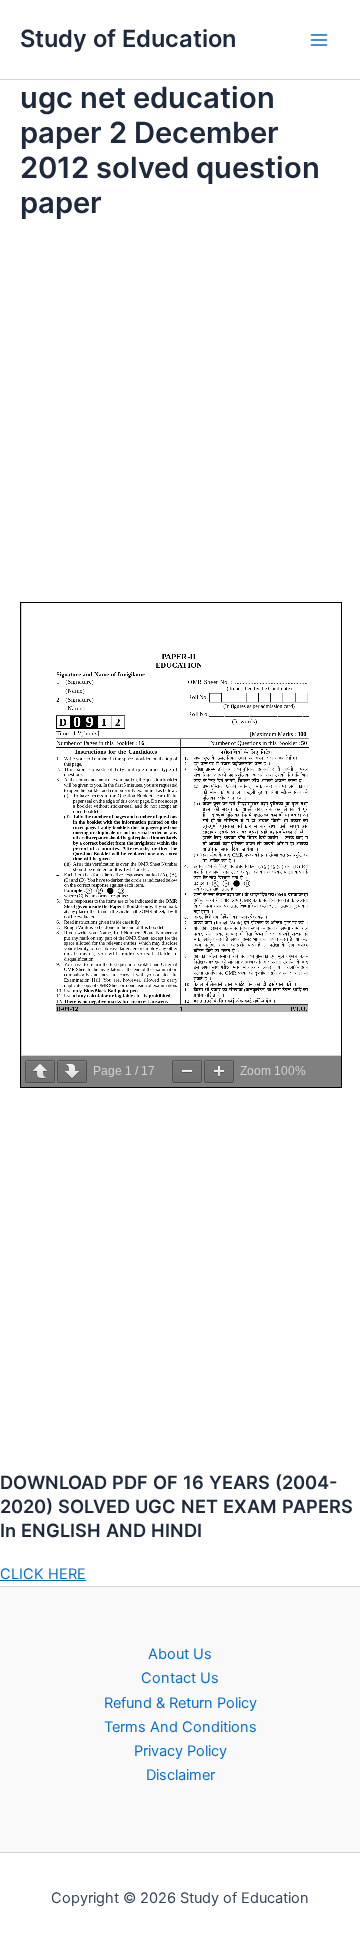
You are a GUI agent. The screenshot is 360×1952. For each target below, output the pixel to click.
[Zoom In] (219, 1071)
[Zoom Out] (187, 1071)
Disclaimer (180, 1775)
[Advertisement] (180, 422)
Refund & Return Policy (180, 1703)
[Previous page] (40, 1071)
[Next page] (72, 1071)
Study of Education (128, 38)
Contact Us (180, 1678)
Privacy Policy (180, 1751)
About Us (180, 1654)
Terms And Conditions (180, 1727)
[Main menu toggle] (319, 40)
